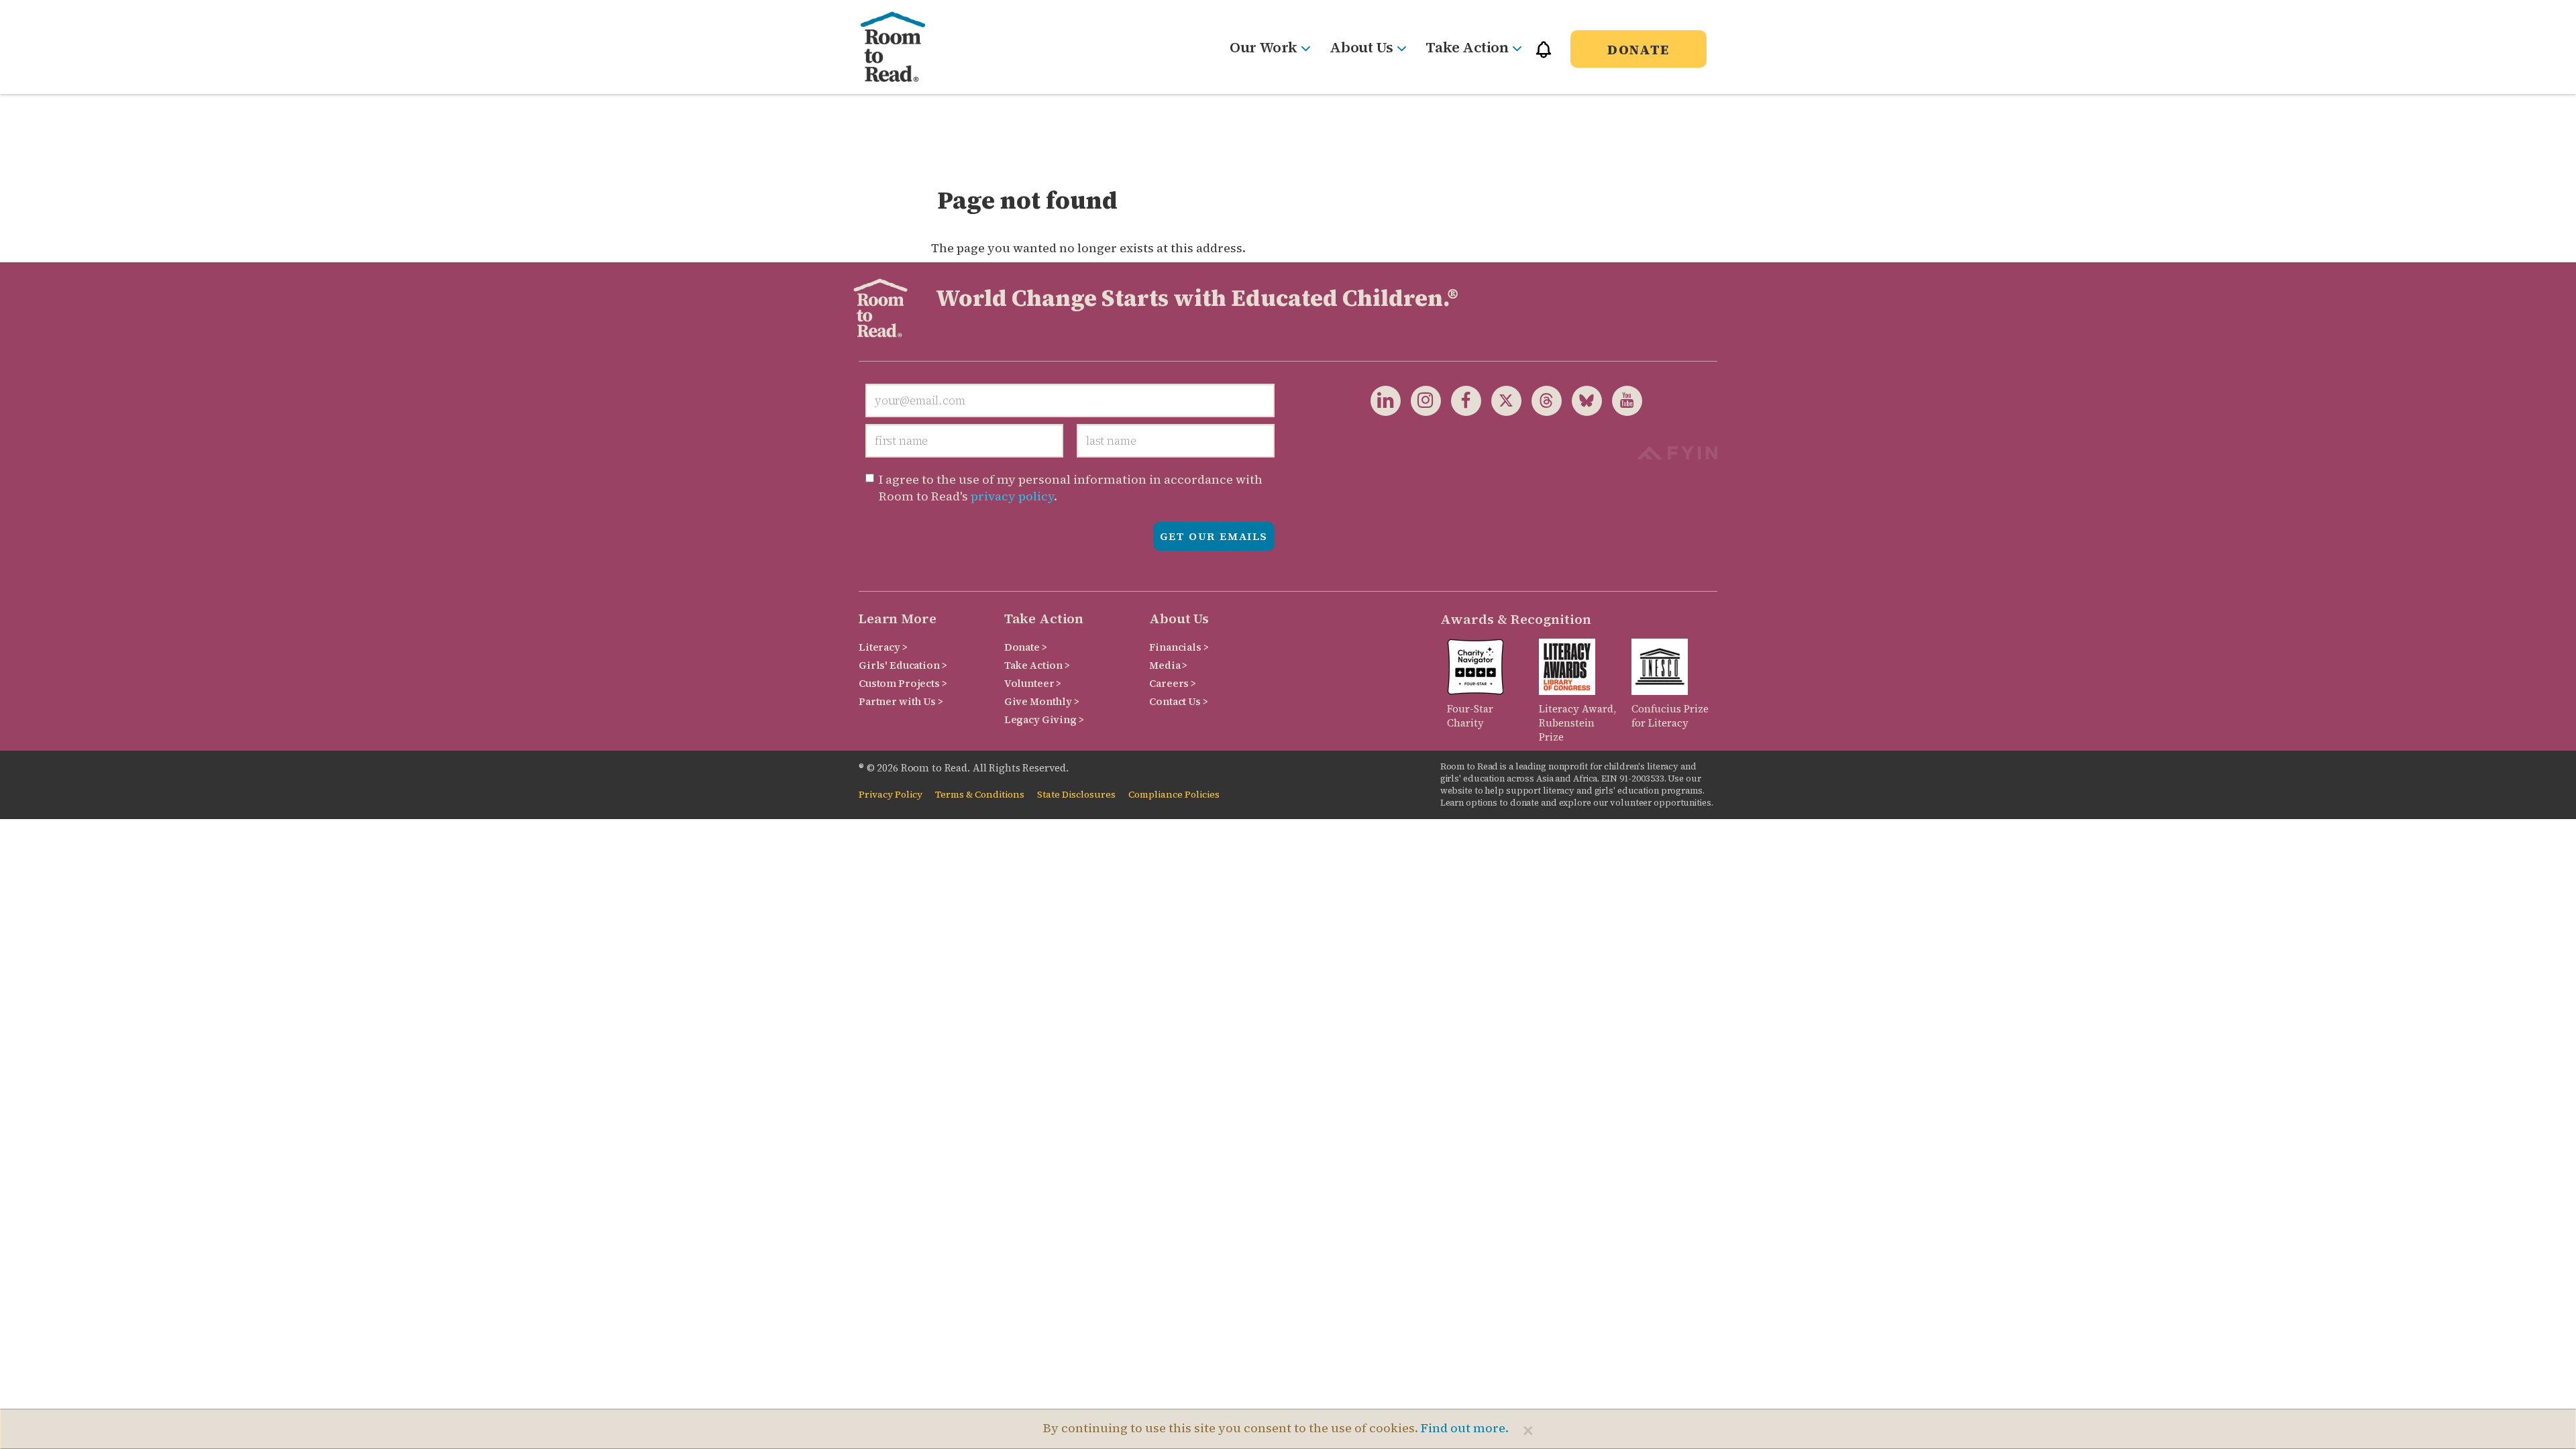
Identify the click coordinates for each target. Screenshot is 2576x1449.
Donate (1639, 50)
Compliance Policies (1174, 795)
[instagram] (1421, 400)
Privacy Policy (891, 795)
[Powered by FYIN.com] (1677, 451)
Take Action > (1037, 665)
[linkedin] (1386, 400)
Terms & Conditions (980, 795)
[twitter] (1501, 400)
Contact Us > (1178, 701)
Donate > (1026, 647)
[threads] (1542, 400)
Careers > (1173, 683)
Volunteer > (1033, 683)
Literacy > (883, 647)
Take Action (1467, 47)
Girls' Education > (903, 665)
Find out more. (1465, 1428)
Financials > (1179, 647)
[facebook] (1461, 400)
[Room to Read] (904, 47)
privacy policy (1012, 496)
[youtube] (1622, 400)
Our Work (1263, 47)
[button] (1544, 55)
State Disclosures (1076, 795)
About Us (1361, 47)
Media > (1168, 665)
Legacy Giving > (1044, 719)
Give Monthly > (1042, 701)
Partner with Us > (901, 701)
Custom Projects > (903, 683)
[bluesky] (1582, 400)
